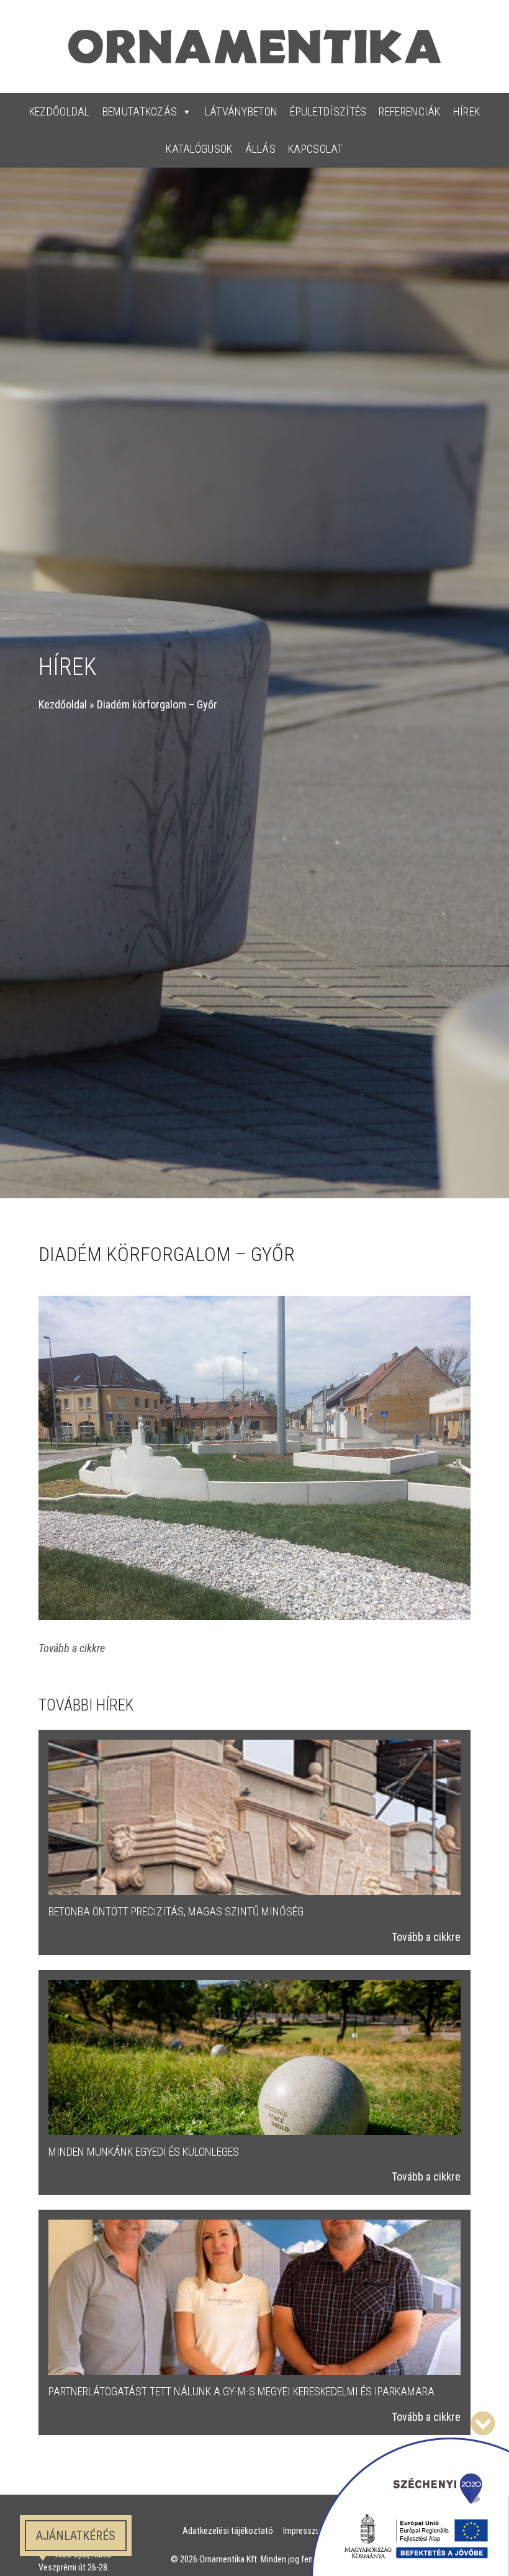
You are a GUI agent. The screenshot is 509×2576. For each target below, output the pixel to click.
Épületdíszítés (328, 111)
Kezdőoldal (60, 111)
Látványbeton (241, 111)
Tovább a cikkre (426, 1937)
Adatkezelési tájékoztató (228, 2531)
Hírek (467, 111)
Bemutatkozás (140, 111)
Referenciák (409, 111)
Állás (261, 149)
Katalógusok (199, 149)
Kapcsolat (316, 149)
